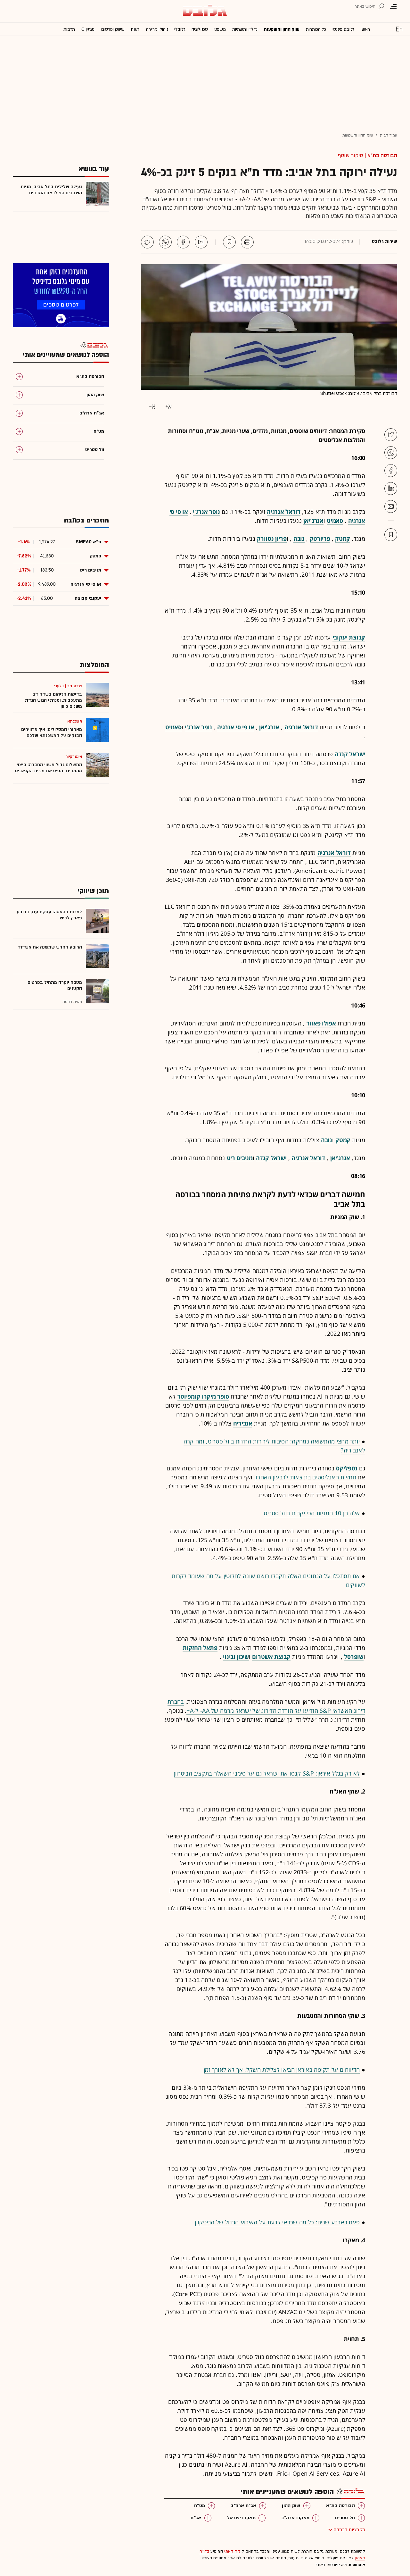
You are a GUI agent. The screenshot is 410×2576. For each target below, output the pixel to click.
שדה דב (75, 686)
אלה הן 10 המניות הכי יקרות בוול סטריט (312, 1513)
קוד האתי (232, 2551)
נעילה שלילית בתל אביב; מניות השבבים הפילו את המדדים (51, 190)
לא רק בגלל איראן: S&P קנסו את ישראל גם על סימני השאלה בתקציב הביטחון (267, 1773)
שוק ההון (291, 2506)
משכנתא (75, 721)
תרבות (69, 29)
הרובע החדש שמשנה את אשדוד (50, 947)
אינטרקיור (74, 757)
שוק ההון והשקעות (281, 29)
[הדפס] (247, 242)
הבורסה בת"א (382, 155)
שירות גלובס (385, 241)
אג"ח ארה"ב (243, 2506)
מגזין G (88, 29)
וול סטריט (345, 2518)
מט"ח (200, 2506)
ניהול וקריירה (157, 29)
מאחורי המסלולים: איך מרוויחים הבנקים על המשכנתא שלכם (52, 732)
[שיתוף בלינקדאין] (391, 489)
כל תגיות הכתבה (349, 2530)
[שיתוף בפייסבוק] (183, 242)
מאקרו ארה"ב (295, 2518)
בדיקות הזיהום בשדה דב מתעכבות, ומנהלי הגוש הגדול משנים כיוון (53, 700)
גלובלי (180, 29)
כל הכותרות (316, 29)
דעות (135, 29)
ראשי (365, 29)
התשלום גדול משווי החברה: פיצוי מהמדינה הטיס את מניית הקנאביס (49, 768)
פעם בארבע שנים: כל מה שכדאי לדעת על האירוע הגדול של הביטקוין (277, 2222)
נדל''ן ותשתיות (245, 29)
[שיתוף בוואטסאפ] (165, 242)
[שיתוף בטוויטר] (147, 242)
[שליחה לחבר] (201, 242)
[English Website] (399, 29)
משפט (220, 29)
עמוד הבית (389, 135)
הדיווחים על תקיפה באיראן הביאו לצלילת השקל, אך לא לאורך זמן (282, 2070)
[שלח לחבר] (391, 506)
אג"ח (196, 2518)
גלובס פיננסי (343, 29)
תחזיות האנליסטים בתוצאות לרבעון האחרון (305, 1477)
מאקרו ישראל (241, 2518)
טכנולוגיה (200, 29)
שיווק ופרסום (113, 29)
